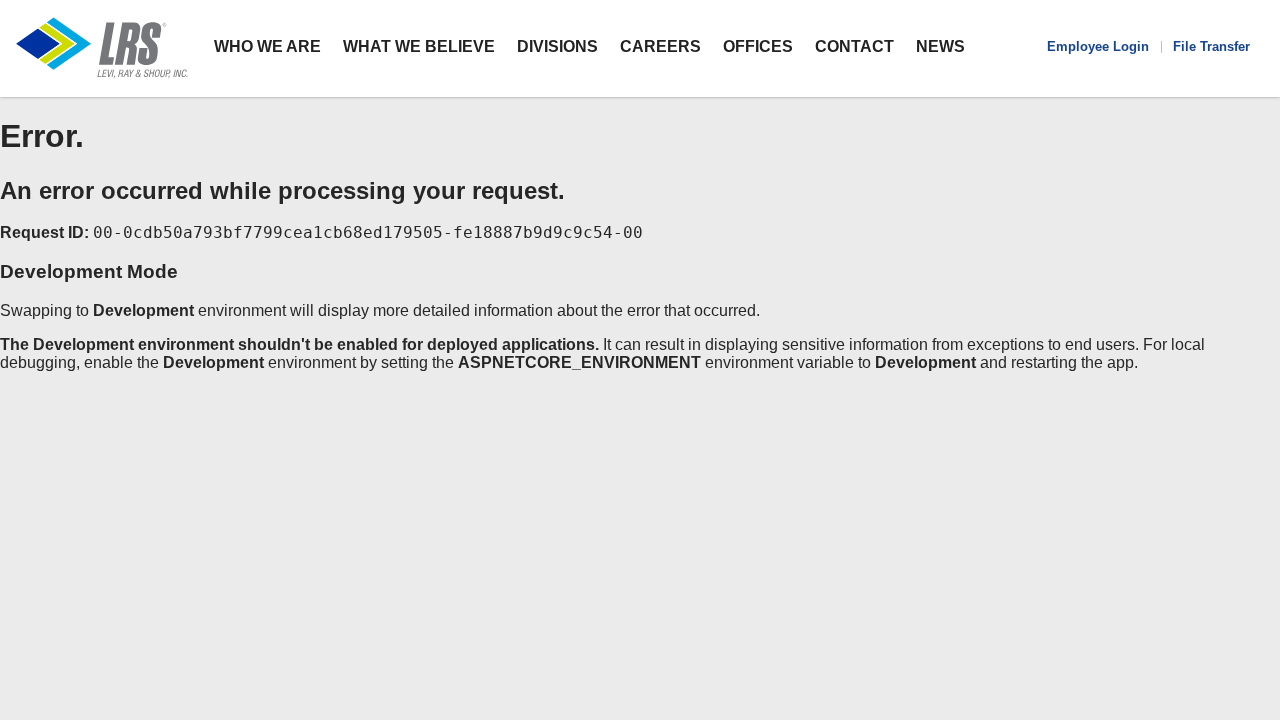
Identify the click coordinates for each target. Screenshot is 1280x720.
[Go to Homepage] (102, 48)
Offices (758, 46)
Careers (660, 46)
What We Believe (419, 46)
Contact (854, 46)
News (940, 46)
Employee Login (1098, 46)
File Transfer (1211, 46)
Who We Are (267, 46)
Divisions (557, 46)
